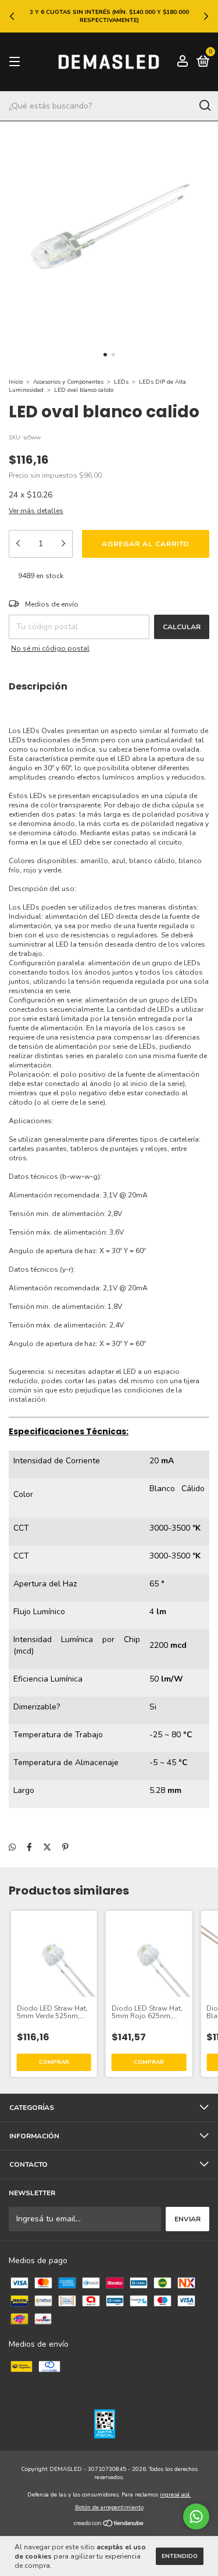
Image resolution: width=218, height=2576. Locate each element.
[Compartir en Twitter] (47, 1848)
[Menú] (17, 62)
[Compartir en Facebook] (29, 1848)
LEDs (121, 382)
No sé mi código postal (50, 648)
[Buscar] (204, 106)
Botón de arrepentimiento (109, 2508)
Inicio (16, 382)
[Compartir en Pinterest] (65, 1848)
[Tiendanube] (109, 2525)
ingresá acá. (175, 2495)
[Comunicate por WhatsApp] (196, 2517)
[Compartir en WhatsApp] (12, 1848)
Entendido (180, 2556)
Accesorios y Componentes (68, 382)
